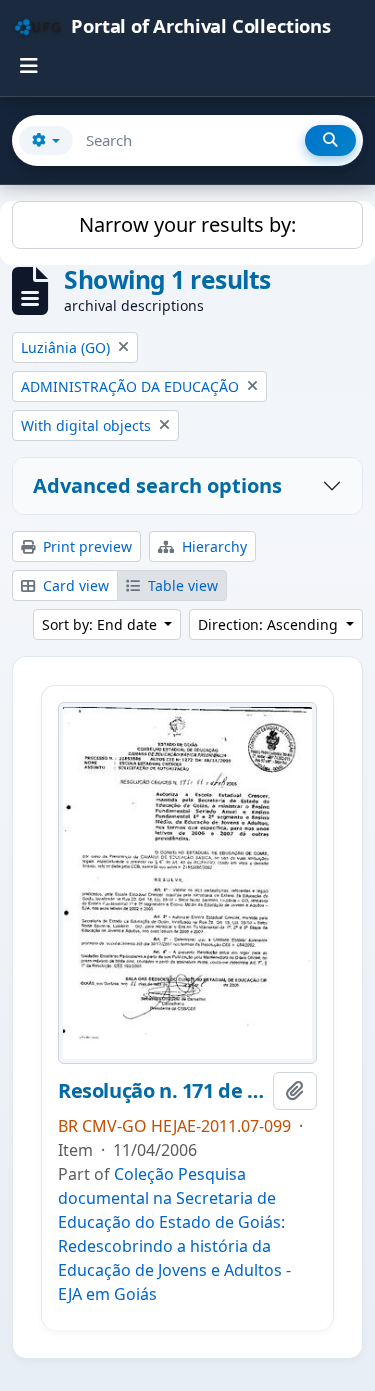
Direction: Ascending (270, 624)
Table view (181, 585)
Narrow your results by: (187, 224)
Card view (74, 585)
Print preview (85, 546)
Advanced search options (157, 485)
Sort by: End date (101, 624)
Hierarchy (212, 546)
